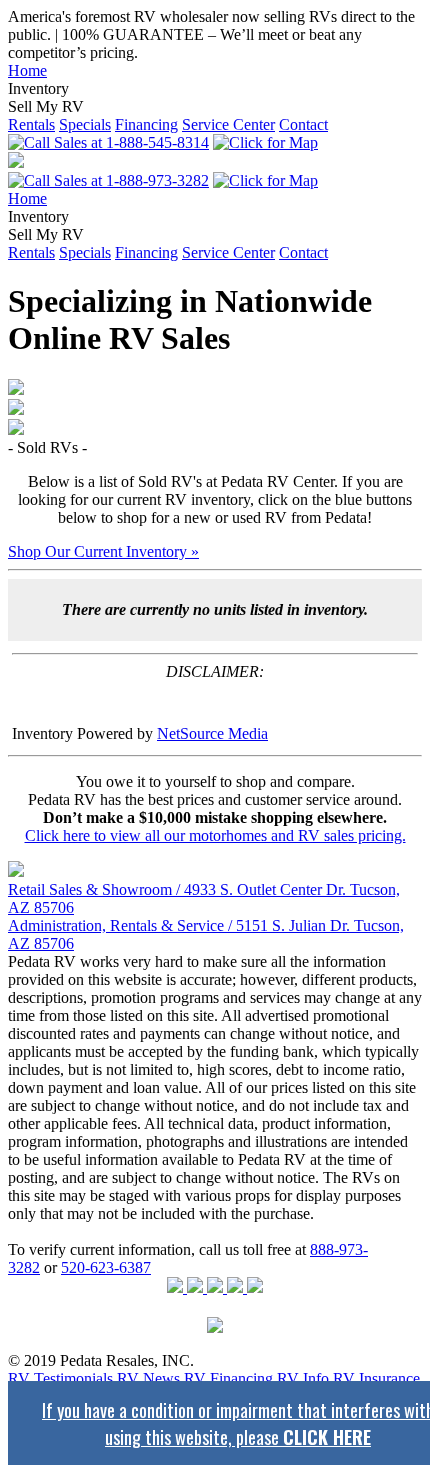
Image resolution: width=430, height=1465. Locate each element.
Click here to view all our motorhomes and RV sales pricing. (215, 835)
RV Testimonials (60, 1378)
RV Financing (228, 1378)
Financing (146, 124)
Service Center (228, 124)
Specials (85, 124)
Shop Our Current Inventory (103, 551)
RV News (148, 1378)
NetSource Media (212, 733)
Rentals (31, 124)
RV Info (303, 1378)
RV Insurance (376, 1378)
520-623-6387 (106, 1267)
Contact (303, 124)
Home (27, 70)
